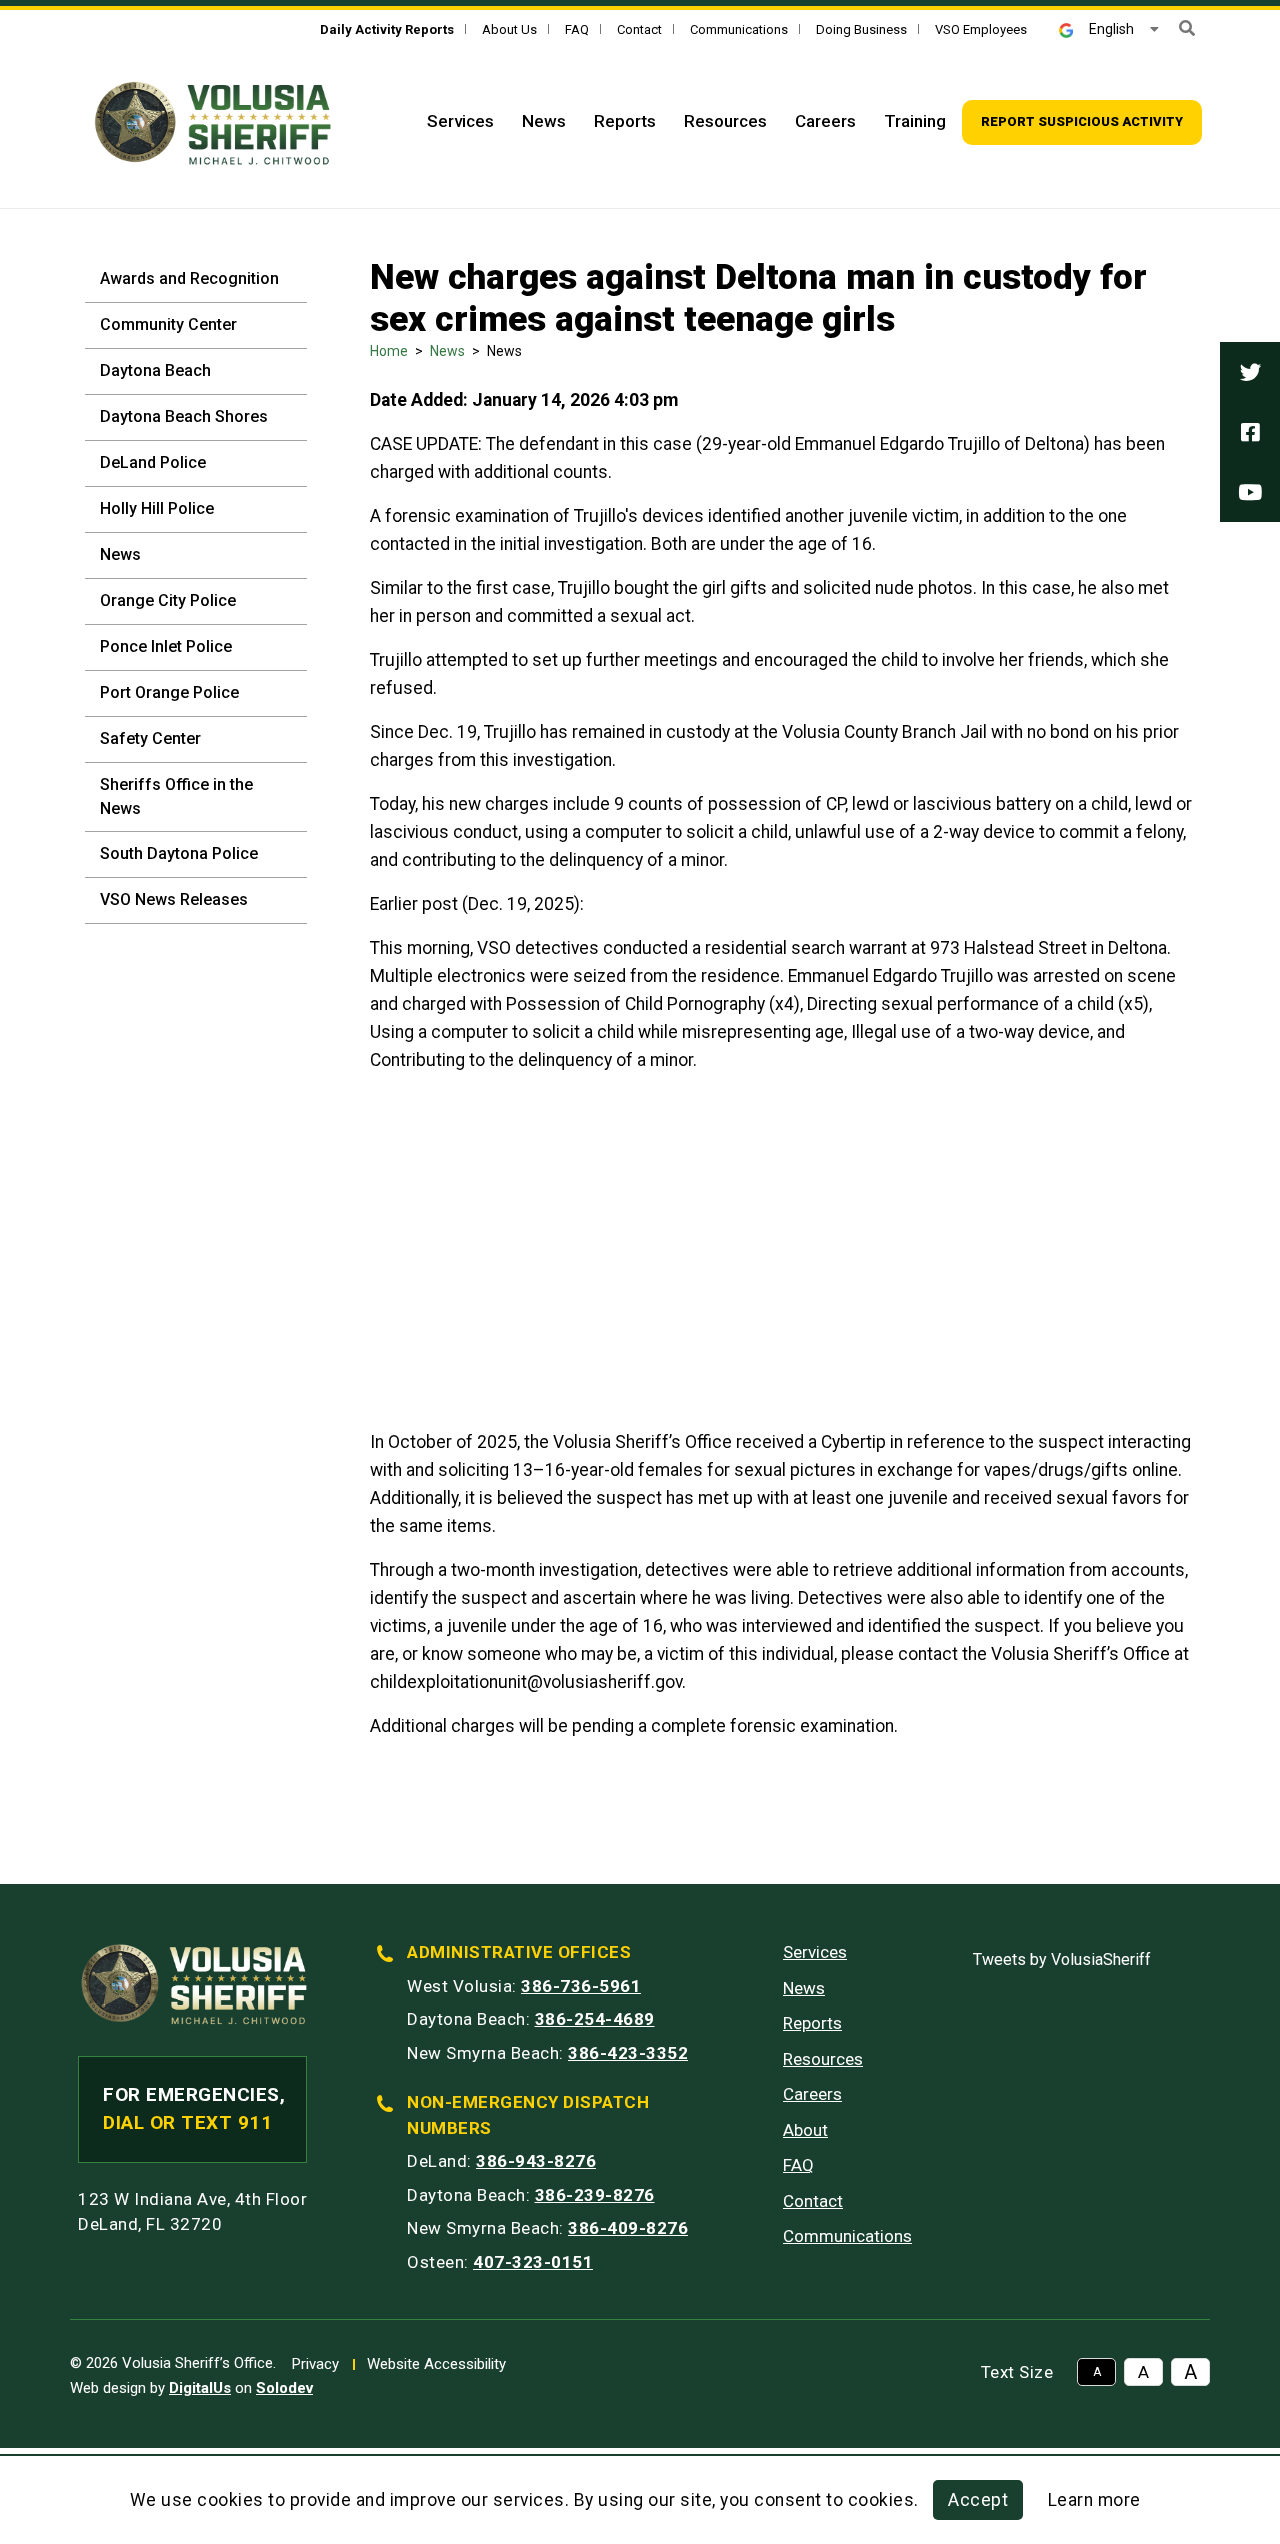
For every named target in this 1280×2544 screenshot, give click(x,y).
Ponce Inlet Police (166, 646)
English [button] (1111, 29)
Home (389, 351)
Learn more (1094, 2500)
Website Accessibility (436, 2364)
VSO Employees (981, 29)
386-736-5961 (581, 1986)
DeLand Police (153, 462)
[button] (1187, 28)
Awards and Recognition (189, 278)
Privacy (315, 2364)
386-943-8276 (536, 2161)
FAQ (577, 29)
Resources (725, 121)
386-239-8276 (595, 2195)
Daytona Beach (155, 370)
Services (460, 121)
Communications (739, 29)
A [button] (1097, 2372)
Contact (639, 29)
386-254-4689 (595, 2019)
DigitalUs (200, 2388)
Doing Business (861, 29)
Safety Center (150, 738)
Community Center (168, 324)
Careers (825, 121)
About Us (509, 29)
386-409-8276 (628, 2228)
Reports (625, 121)
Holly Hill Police (157, 508)
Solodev (284, 2388)
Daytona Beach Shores (184, 416)
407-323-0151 (533, 2262)
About (805, 2130)
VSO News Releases (174, 899)
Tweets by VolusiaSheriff (1062, 1959)
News (544, 121)
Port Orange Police (169, 692)
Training (915, 121)
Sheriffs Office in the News (176, 796)
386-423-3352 (628, 2053)
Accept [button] (978, 2500)
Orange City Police (168, 600)
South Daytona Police (179, 853)
